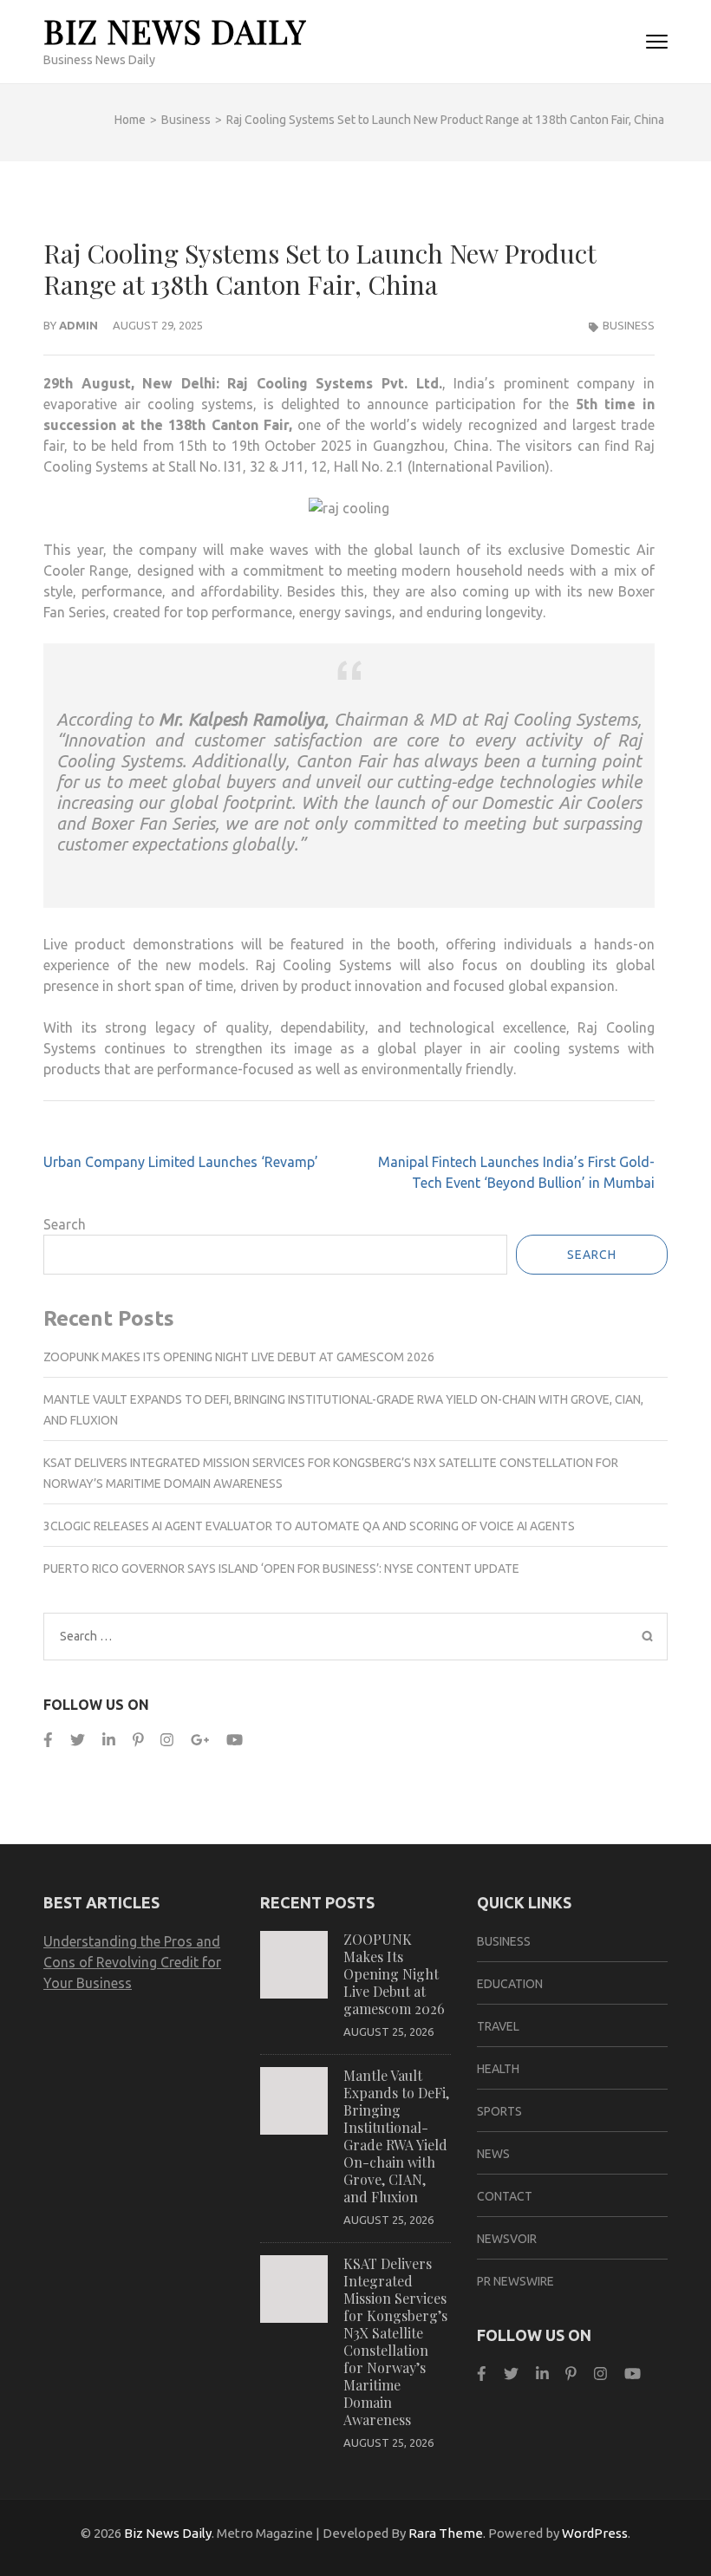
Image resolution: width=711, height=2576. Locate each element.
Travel (498, 2026)
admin (78, 325)
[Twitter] (78, 1740)
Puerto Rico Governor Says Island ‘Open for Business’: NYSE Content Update (281, 1568)
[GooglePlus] (200, 1740)
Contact (505, 2196)
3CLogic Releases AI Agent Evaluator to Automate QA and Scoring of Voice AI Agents (309, 1526)
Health (498, 2069)
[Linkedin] (109, 1740)
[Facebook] (48, 1740)
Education (510, 1984)
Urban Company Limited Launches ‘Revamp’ (181, 1162)
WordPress (595, 2533)
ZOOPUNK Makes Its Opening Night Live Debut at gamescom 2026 (239, 1357)
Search (65, 1224)
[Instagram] (167, 1740)
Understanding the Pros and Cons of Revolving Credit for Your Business (132, 1962)
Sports (499, 2111)
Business (629, 325)
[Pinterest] (138, 1740)
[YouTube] (235, 1740)
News (493, 2154)
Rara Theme (446, 2533)
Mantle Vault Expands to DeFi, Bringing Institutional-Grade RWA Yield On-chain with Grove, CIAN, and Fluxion (396, 2136)
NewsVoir (507, 2239)
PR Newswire (515, 2281)
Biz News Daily (175, 31)
